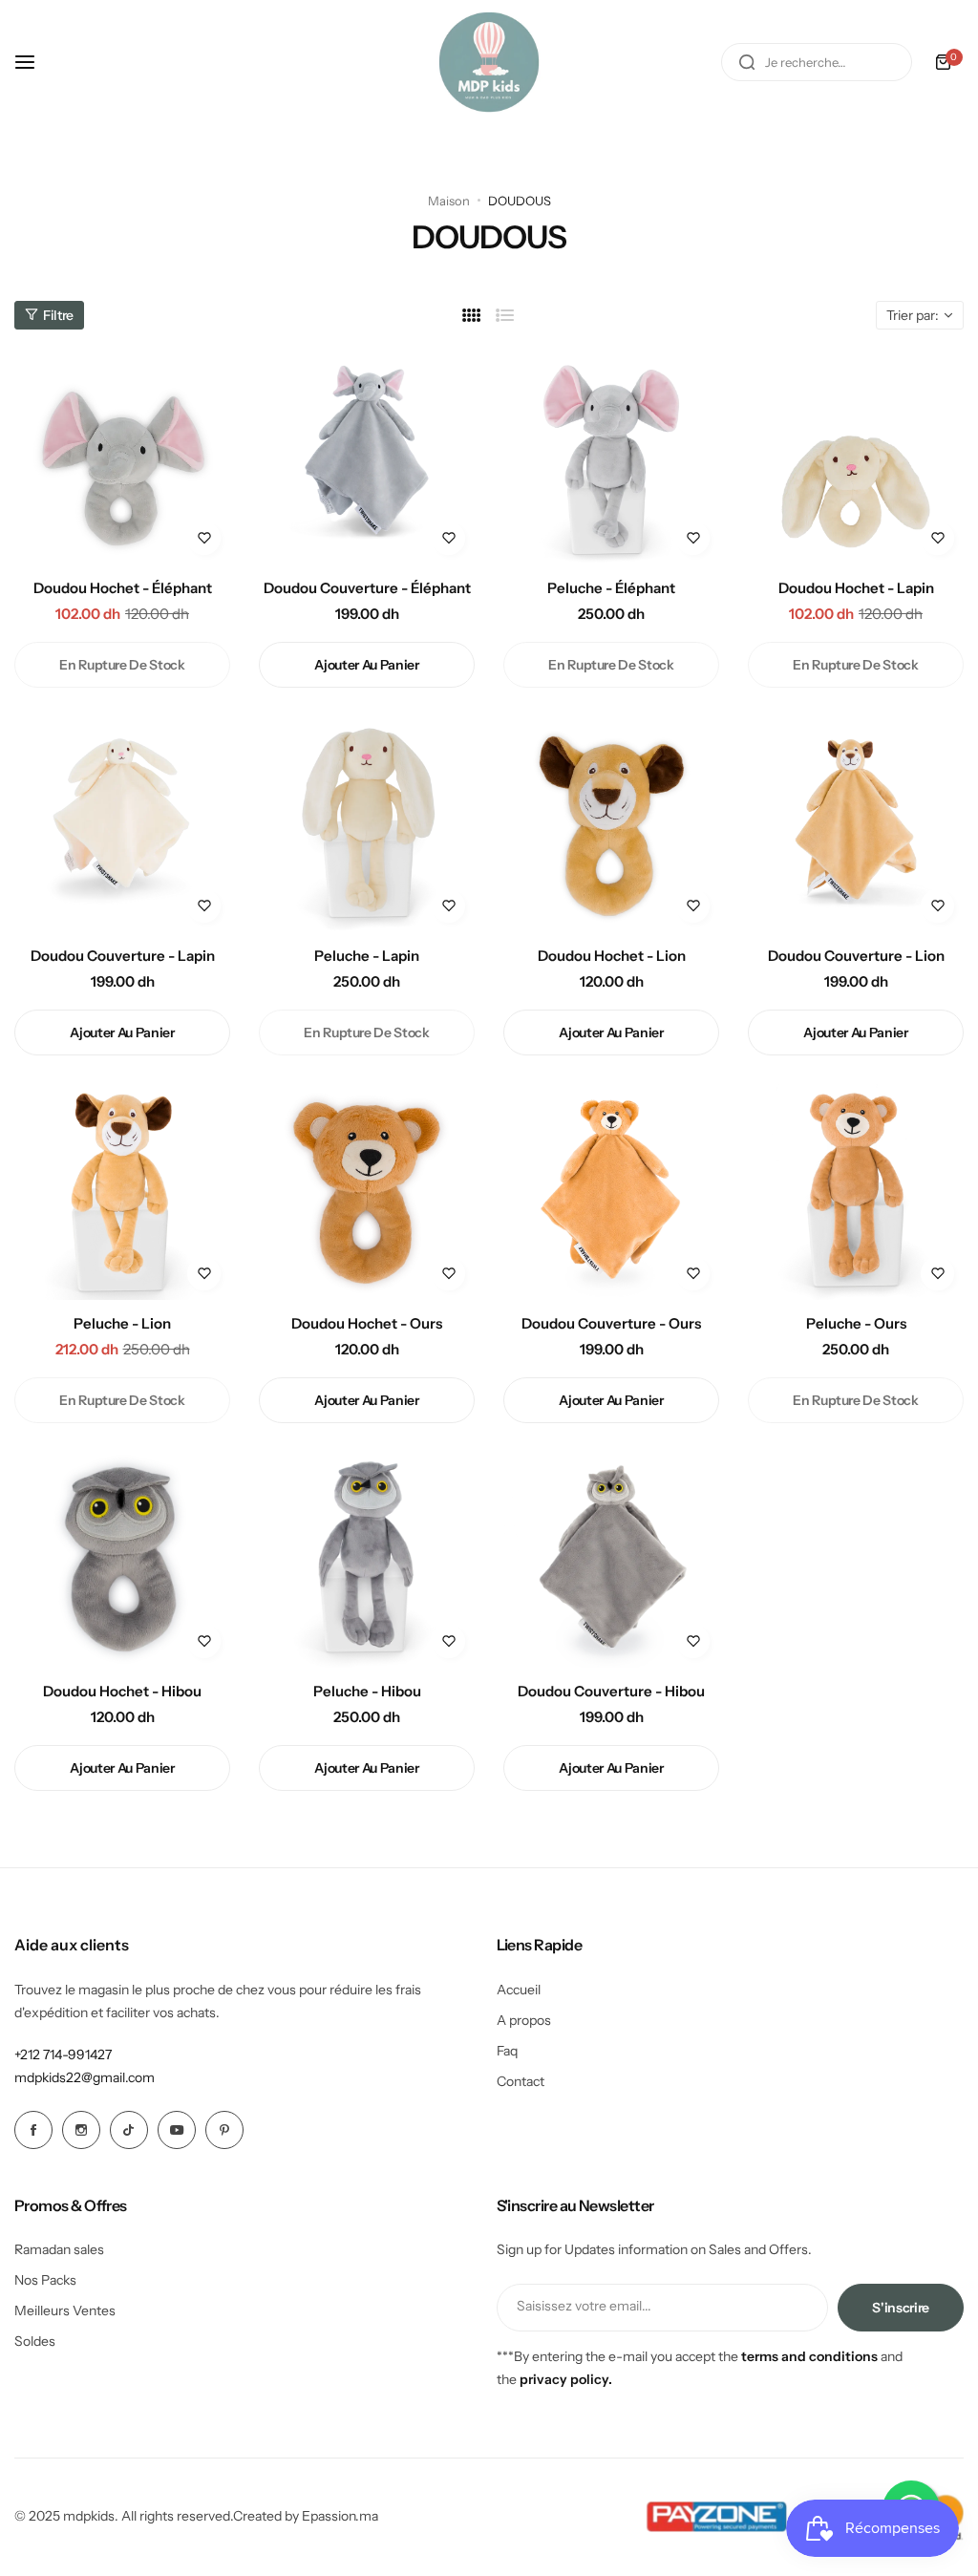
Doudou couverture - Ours (611, 1323)
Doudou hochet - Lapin (856, 588)
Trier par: (913, 315)
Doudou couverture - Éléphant (367, 588)
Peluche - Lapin (367, 956)
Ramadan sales (59, 2249)
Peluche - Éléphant (611, 588)
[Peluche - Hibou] (367, 1560)
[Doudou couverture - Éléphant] (367, 457)
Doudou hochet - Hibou (122, 1691)
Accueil (519, 1990)
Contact (521, 2081)
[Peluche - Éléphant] (611, 457)
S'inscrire (901, 2308)
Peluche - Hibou (367, 1691)
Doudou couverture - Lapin (123, 956)
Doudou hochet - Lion (612, 956)
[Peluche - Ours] (856, 1192)
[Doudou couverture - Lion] (856, 824)
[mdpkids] (489, 62)
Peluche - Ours (856, 1323)
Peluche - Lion (122, 1323)
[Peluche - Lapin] (367, 824)
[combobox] (817, 62)
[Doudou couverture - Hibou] (611, 1560)
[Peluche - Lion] (122, 1192)
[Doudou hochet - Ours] (367, 1192)
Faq (507, 2051)
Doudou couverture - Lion (856, 956)
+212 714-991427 (63, 2054)
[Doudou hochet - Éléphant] (122, 457)
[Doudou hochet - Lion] (611, 824)
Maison (449, 201)
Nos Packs (45, 2280)
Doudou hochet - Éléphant (123, 588)
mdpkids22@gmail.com (85, 2077)
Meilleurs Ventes (65, 2310)
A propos (524, 2020)
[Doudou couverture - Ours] (611, 1192)
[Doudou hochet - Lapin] (856, 457)
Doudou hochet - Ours (367, 1323)
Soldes (35, 2341)
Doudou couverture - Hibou (611, 1691)
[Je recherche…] (747, 62)
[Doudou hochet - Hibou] (122, 1560)
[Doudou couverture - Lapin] (122, 824)
